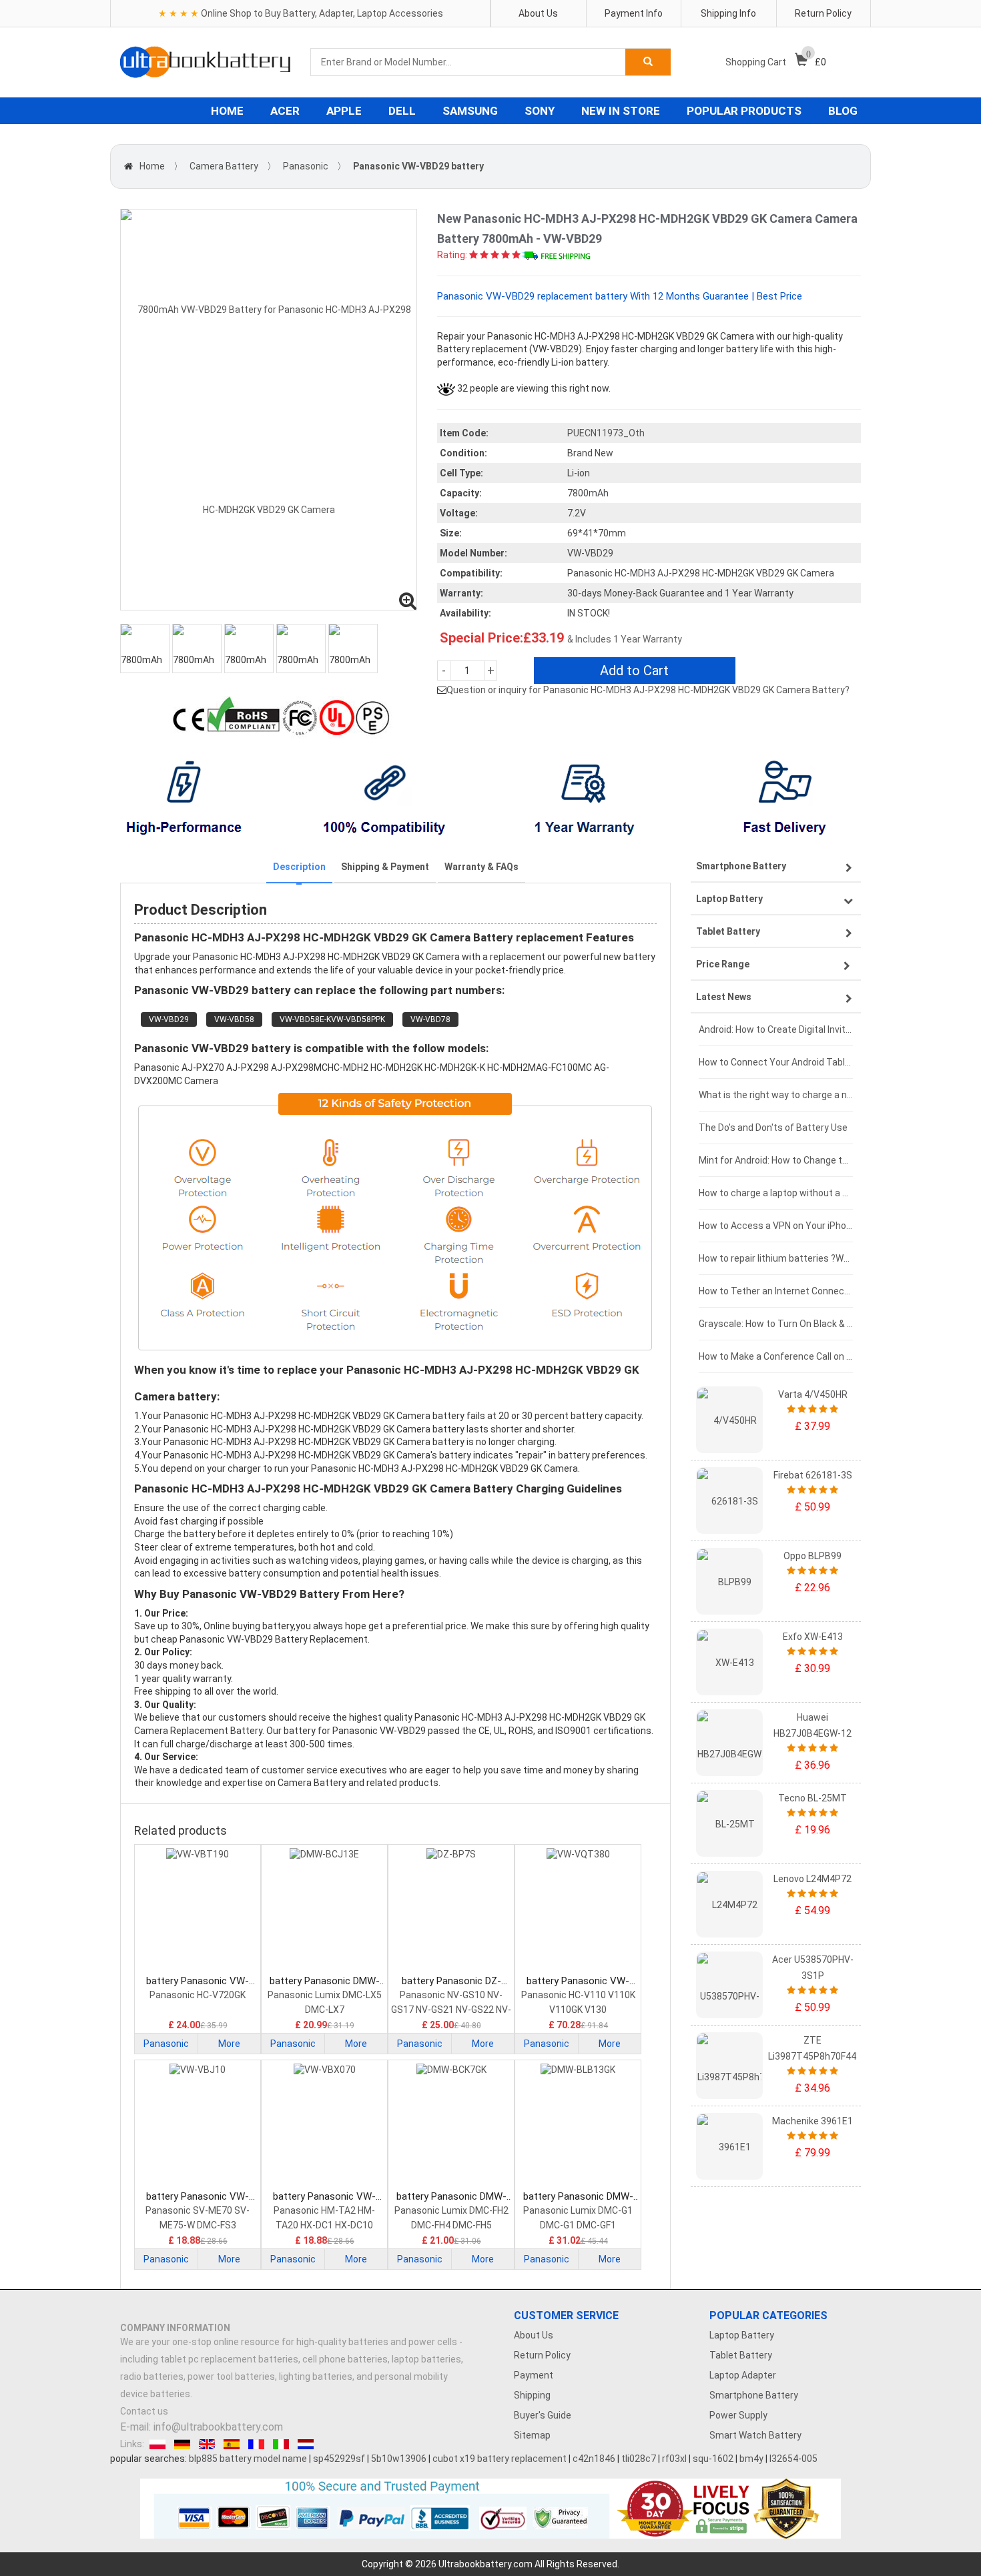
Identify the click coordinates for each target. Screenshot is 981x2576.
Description (299, 867)
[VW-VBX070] (324, 2126)
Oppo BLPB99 (812, 1556)
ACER (285, 111)
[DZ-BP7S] (451, 1911)
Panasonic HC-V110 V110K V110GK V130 (578, 2002)
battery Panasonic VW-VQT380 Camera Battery (578, 1981)
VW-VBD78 (430, 1019)
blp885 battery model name (248, 2459)
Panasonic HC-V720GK (198, 1995)
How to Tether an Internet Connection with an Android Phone (776, 1291)
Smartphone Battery (754, 2395)
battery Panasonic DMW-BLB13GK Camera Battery (578, 2197)
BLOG (843, 111)
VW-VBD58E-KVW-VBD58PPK (332, 1019)
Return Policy (823, 13)
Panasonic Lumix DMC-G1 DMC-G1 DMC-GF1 (578, 2218)
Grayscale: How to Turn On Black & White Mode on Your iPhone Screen (776, 1324)
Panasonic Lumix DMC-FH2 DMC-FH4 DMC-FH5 (451, 2218)
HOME (227, 111)
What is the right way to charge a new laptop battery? (776, 1095)
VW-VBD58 (234, 1019)
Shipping (532, 2395)
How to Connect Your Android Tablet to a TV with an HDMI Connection (776, 1062)
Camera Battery (224, 166)
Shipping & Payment (385, 867)
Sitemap (532, 2435)
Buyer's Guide (543, 2415)
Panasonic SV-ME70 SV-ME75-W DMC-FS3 (198, 2218)
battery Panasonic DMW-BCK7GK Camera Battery (451, 2197)
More (229, 2044)
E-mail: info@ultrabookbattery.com (202, 2427)
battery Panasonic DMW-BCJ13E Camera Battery (325, 1981)
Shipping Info (728, 13)
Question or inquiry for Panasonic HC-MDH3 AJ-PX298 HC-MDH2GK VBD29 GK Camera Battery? (648, 690)
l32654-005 (793, 2459)
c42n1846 (594, 2459)
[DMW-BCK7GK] (451, 2126)
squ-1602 (713, 2459)
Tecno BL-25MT (812, 1798)
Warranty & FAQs (481, 867)
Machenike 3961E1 (812, 2121)
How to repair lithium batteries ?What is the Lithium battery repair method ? (776, 1258)
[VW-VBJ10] (198, 2126)
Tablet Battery (741, 2355)
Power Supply (738, 2415)
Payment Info (634, 13)
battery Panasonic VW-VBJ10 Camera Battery (198, 2197)
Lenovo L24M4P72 (812, 1879)
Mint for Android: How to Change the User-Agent (776, 1160)
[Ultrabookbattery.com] (205, 62)
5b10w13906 (399, 2459)
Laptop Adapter (743, 2375)
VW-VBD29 (169, 1019)
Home (152, 166)
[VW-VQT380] (578, 1911)
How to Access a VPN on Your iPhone (776, 1226)
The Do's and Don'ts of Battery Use (773, 1128)
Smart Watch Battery (755, 2435)
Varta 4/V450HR (813, 1394)
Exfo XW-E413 (813, 1637)
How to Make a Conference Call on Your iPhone (776, 1356)
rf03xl (674, 2459)
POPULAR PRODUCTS (744, 111)
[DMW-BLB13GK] (578, 2126)
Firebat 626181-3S (813, 1475)
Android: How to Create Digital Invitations (776, 1029)
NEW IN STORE (621, 111)
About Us (538, 13)
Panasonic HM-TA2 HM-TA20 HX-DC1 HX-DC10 (324, 2218)
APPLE (344, 111)
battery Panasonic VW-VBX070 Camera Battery (325, 2197)
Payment (534, 2375)
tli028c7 (639, 2459)
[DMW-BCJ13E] (324, 1911)
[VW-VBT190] (198, 1911)
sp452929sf (339, 2459)
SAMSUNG (470, 111)
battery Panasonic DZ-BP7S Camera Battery (451, 1981)
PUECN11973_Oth (606, 433)
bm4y (751, 2459)
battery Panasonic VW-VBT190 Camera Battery (198, 1981)
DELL (402, 111)
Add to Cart (634, 671)
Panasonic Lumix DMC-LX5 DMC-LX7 (325, 2002)
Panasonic (306, 166)
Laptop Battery (742, 2335)
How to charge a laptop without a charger (776, 1193)
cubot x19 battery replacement (500, 2459)
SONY (540, 111)
